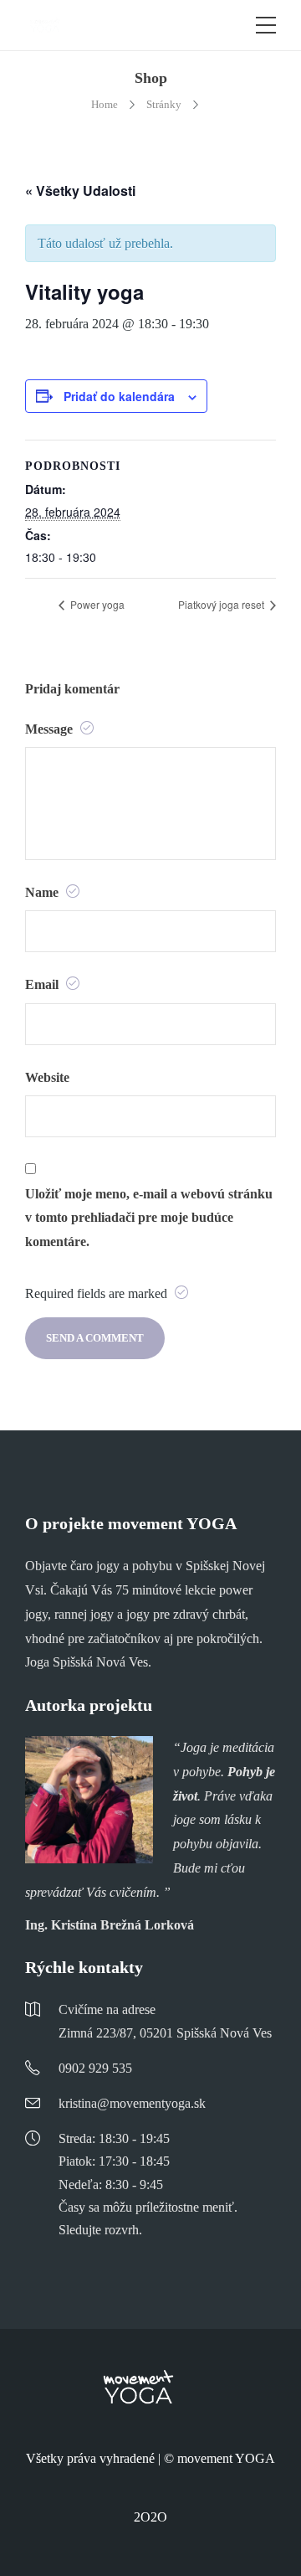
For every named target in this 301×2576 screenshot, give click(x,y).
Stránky (164, 104)
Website (47, 1077)
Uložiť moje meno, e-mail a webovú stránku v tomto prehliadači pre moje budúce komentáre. (149, 1218)
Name (43, 892)
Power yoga (96, 604)
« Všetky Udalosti (80, 191)
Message (51, 729)
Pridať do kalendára (119, 396)
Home (105, 104)
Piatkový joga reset (222, 604)
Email (43, 984)
